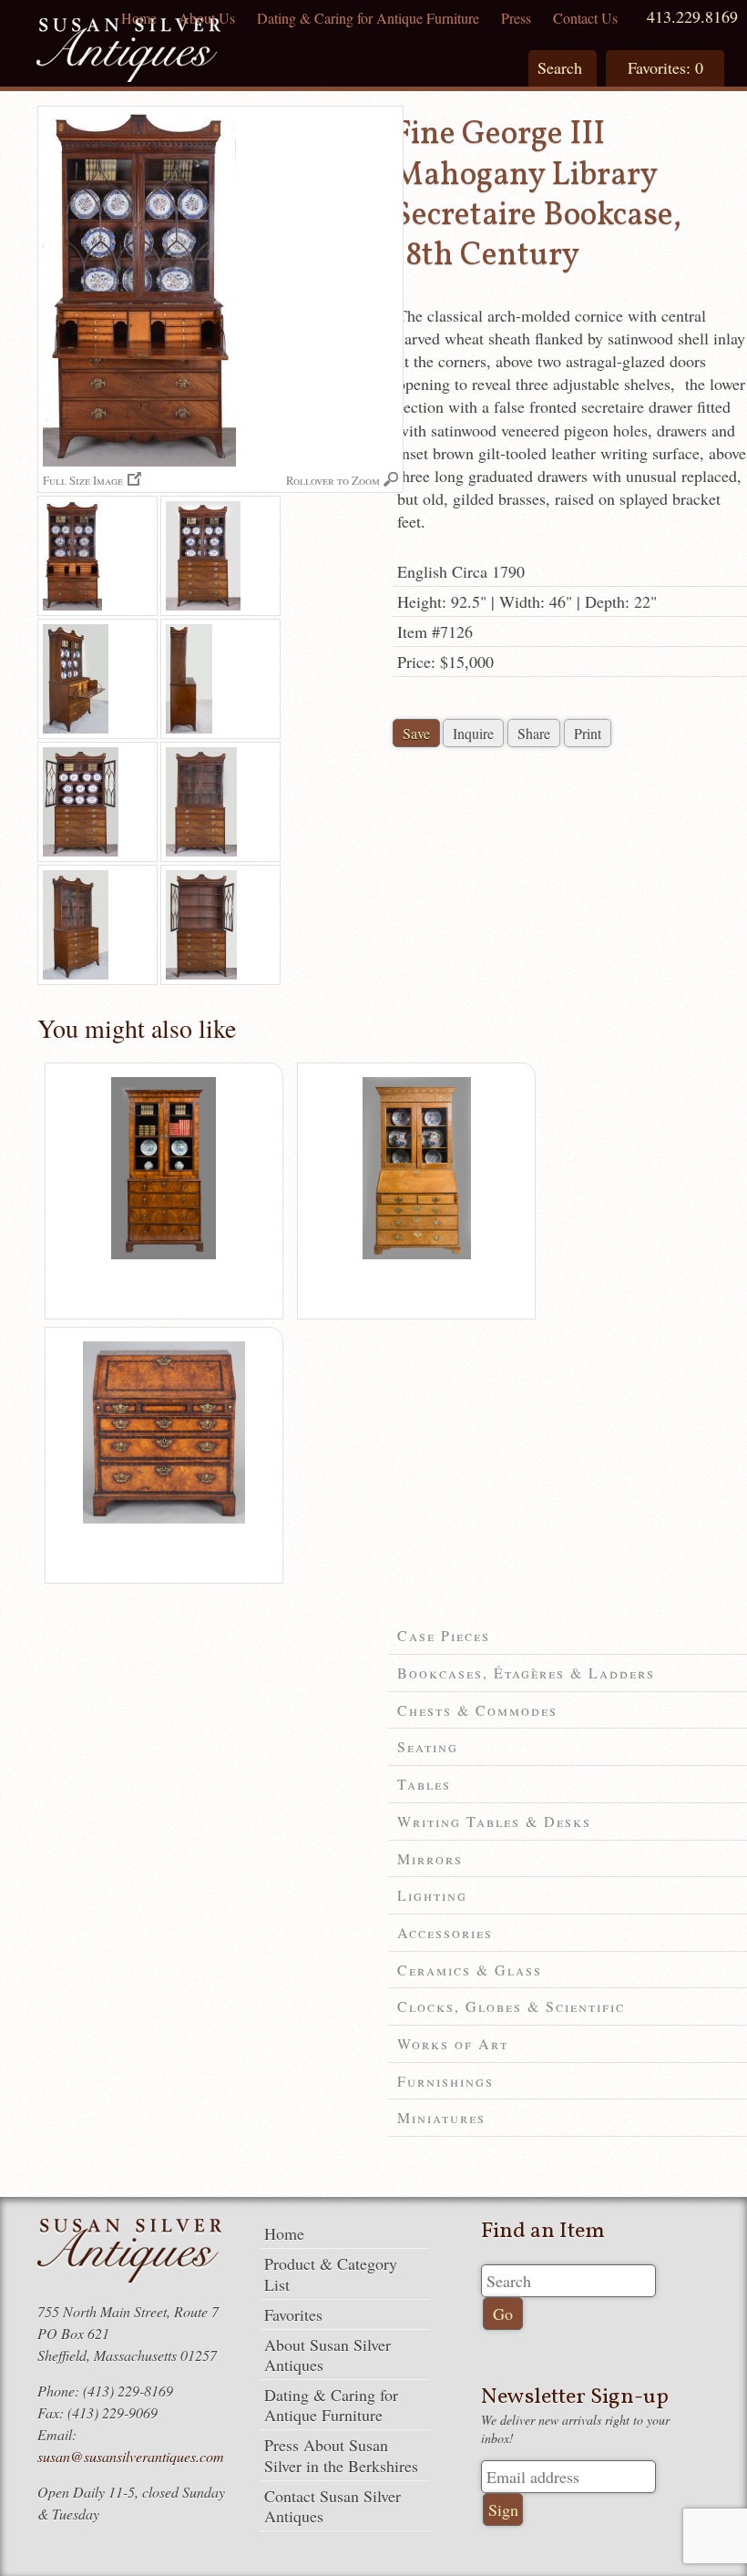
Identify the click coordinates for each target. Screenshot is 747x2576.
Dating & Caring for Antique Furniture (368, 18)
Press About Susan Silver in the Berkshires (341, 2455)
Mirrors (430, 1858)
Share (534, 733)
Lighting (432, 1895)
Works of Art (453, 2043)
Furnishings (445, 2081)
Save (416, 733)
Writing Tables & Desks (494, 1821)
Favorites (293, 2314)
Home (139, 18)
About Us (207, 18)
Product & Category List (331, 2273)
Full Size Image (83, 480)
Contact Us (585, 18)
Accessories (445, 1932)
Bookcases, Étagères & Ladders (526, 1673)
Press (516, 18)
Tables (424, 1784)
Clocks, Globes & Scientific (511, 2006)
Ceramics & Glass (470, 1970)
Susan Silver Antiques (128, 52)
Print (588, 733)
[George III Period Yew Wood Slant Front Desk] (164, 1519)
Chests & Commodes (477, 1710)
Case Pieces (444, 1635)
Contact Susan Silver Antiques (333, 2506)
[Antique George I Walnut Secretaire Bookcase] (164, 1255)
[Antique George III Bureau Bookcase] (417, 1255)
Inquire (473, 733)
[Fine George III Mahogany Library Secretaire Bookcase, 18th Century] (97, 556)
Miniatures (441, 2117)
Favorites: (665, 67)
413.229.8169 (692, 16)
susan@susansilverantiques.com (131, 2456)
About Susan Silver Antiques (327, 2355)
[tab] (568, 1636)
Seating (428, 1746)
